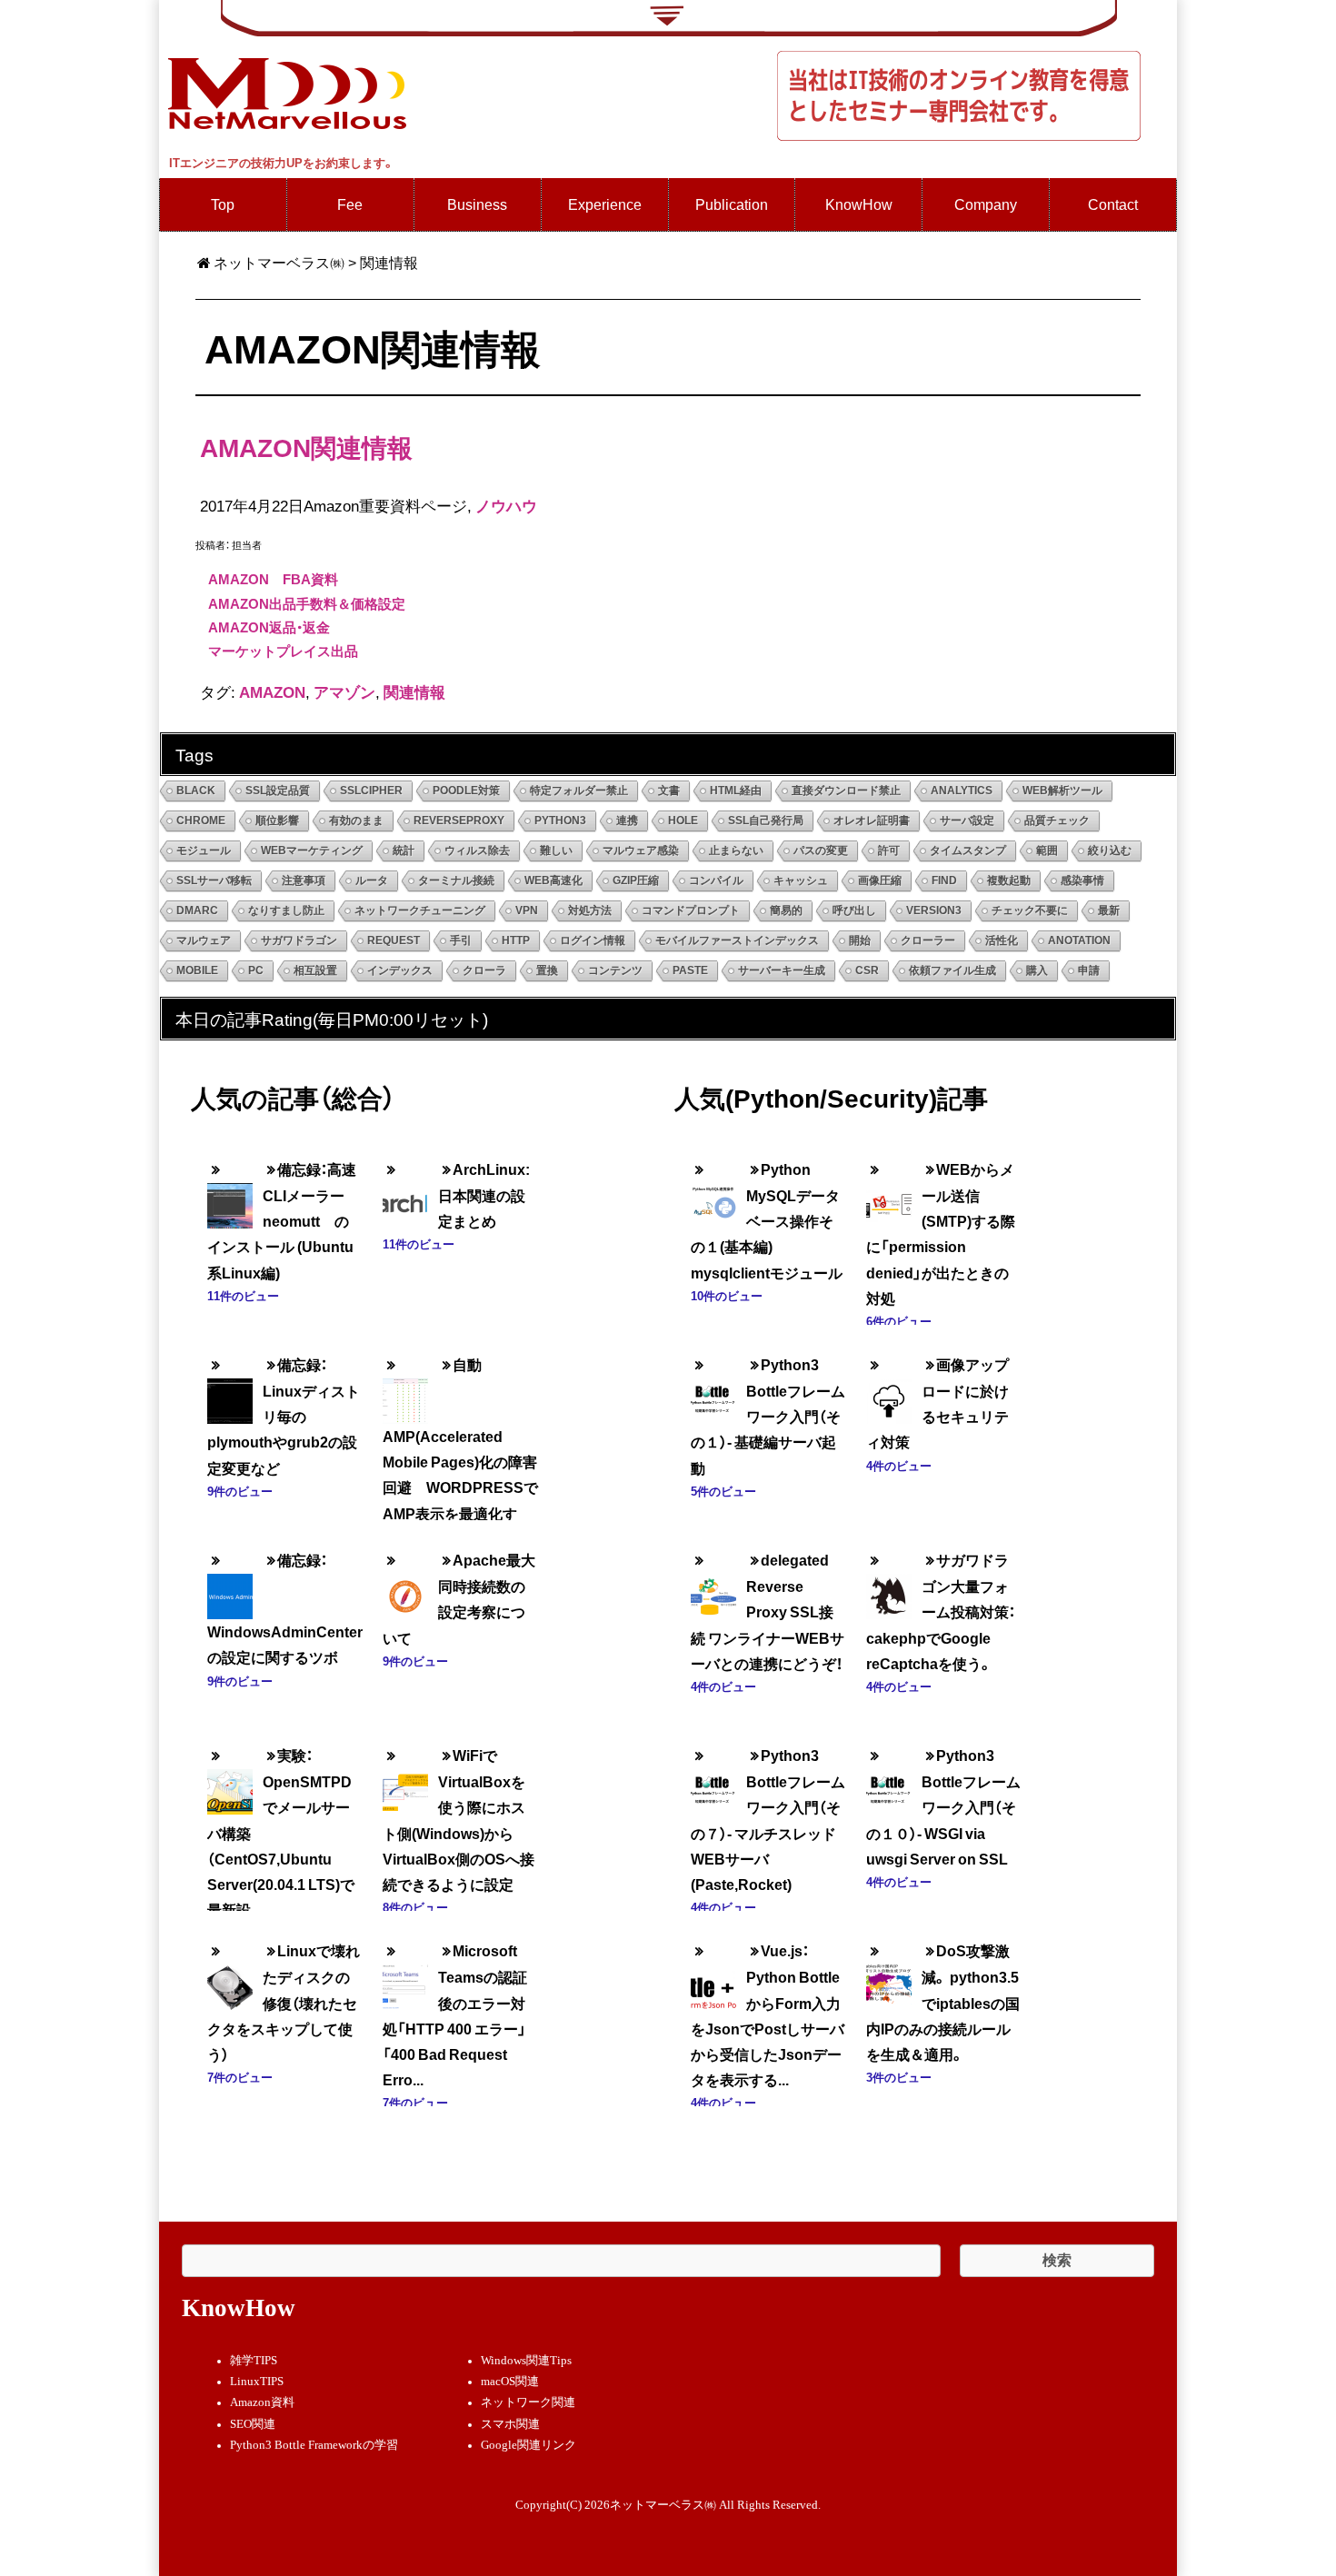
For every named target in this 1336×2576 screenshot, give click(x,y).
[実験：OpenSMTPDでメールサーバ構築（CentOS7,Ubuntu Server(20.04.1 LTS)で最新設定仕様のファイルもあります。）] (230, 1779)
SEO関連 (253, 2424)
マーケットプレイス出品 (283, 651)
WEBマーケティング (312, 850)
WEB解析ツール (1062, 791)
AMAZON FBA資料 (273, 579)
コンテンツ (615, 970)
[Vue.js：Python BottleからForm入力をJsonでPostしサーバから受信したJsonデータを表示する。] (713, 1974)
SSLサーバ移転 (214, 880)
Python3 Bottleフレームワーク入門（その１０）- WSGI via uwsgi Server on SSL (943, 1807)
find (944, 880)
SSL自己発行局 (766, 821)
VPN (527, 910)
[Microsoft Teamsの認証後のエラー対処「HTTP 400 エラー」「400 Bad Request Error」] (405, 1974)
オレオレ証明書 (872, 821)
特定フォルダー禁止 (579, 791)
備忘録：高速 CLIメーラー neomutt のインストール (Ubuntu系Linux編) (289, 1221)
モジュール (204, 850)
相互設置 (315, 970)
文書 (669, 791)
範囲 (1047, 850)
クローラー (928, 940)
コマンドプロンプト (691, 910)
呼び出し (854, 910)
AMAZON (272, 691)
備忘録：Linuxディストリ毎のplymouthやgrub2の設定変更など (284, 1416)
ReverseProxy (459, 821)
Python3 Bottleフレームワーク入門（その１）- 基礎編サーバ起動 (768, 1416)
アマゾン (344, 691)
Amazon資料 (262, 2402)
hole (683, 821)
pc (256, 970)
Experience (605, 204)
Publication (732, 204)
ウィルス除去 (477, 850)
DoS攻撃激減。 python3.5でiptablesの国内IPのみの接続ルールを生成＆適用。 (943, 2002)
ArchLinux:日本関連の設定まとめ (484, 1195)
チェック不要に (1030, 910)
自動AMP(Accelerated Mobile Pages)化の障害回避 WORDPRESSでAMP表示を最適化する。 (460, 1452)
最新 (1109, 910)
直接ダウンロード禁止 (846, 791)
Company (986, 204)
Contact (1113, 204)
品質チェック (1057, 821)
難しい (556, 850)
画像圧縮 (880, 880)
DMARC (197, 910)
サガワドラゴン (299, 940)
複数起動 (1009, 880)
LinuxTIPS (257, 2382)
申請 (1089, 970)
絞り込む (1110, 850)
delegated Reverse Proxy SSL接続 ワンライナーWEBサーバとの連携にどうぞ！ (768, 1611)
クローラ (484, 970)
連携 (627, 821)
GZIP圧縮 (636, 880)
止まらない (736, 850)
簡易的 (786, 910)
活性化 (1002, 940)
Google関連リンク (528, 2445)
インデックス (400, 970)
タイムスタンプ (968, 850)
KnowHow (859, 204)
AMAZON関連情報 (306, 447)
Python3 (560, 821)
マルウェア (204, 940)
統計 (404, 850)
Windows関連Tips (526, 2361)
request (394, 940)
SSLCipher (371, 791)
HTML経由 (736, 791)
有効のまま (356, 821)
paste (690, 970)
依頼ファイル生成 (952, 970)
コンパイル (716, 880)
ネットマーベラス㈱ (279, 262)
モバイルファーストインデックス (737, 940)
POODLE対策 (466, 791)
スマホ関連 (510, 2424)
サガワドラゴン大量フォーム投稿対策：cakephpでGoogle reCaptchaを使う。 (941, 1611)
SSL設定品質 (278, 791)
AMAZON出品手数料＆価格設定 (307, 603)
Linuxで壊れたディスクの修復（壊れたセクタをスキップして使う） (284, 2002)
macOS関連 (510, 2382)
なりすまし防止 (286, 910)
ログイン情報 (593, 940)
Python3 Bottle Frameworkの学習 (314, 2445)
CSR (867, 970)
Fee (350, 204)
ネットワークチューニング (420, 910)
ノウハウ (506, 505)
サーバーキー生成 (782, 970)
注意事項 (304, 880)
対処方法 (590, 910)
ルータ (372, 880)
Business (477, 204)
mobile (197, 970)
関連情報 (414, 691)
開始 (860, 940)
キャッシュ (801, 880)
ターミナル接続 (456, 880)
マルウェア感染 (641, 850)
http (516, 940)
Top (223, 204)
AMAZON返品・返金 (269, 627)
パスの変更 (821, 850)
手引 (461, 940)
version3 (934, 910)
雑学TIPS (254, 2361)
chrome (201, 821)
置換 (547, 970)
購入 (1037, 970)
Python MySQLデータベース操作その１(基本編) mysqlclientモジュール (767, 1221)
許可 (889, 850)
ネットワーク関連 (528, 2402)
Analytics (962, 791)
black (196, 791)
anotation (1079, 940)
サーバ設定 (967, 821)
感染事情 (1082, 880)
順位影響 (277, 821)
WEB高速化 (553, 880)
